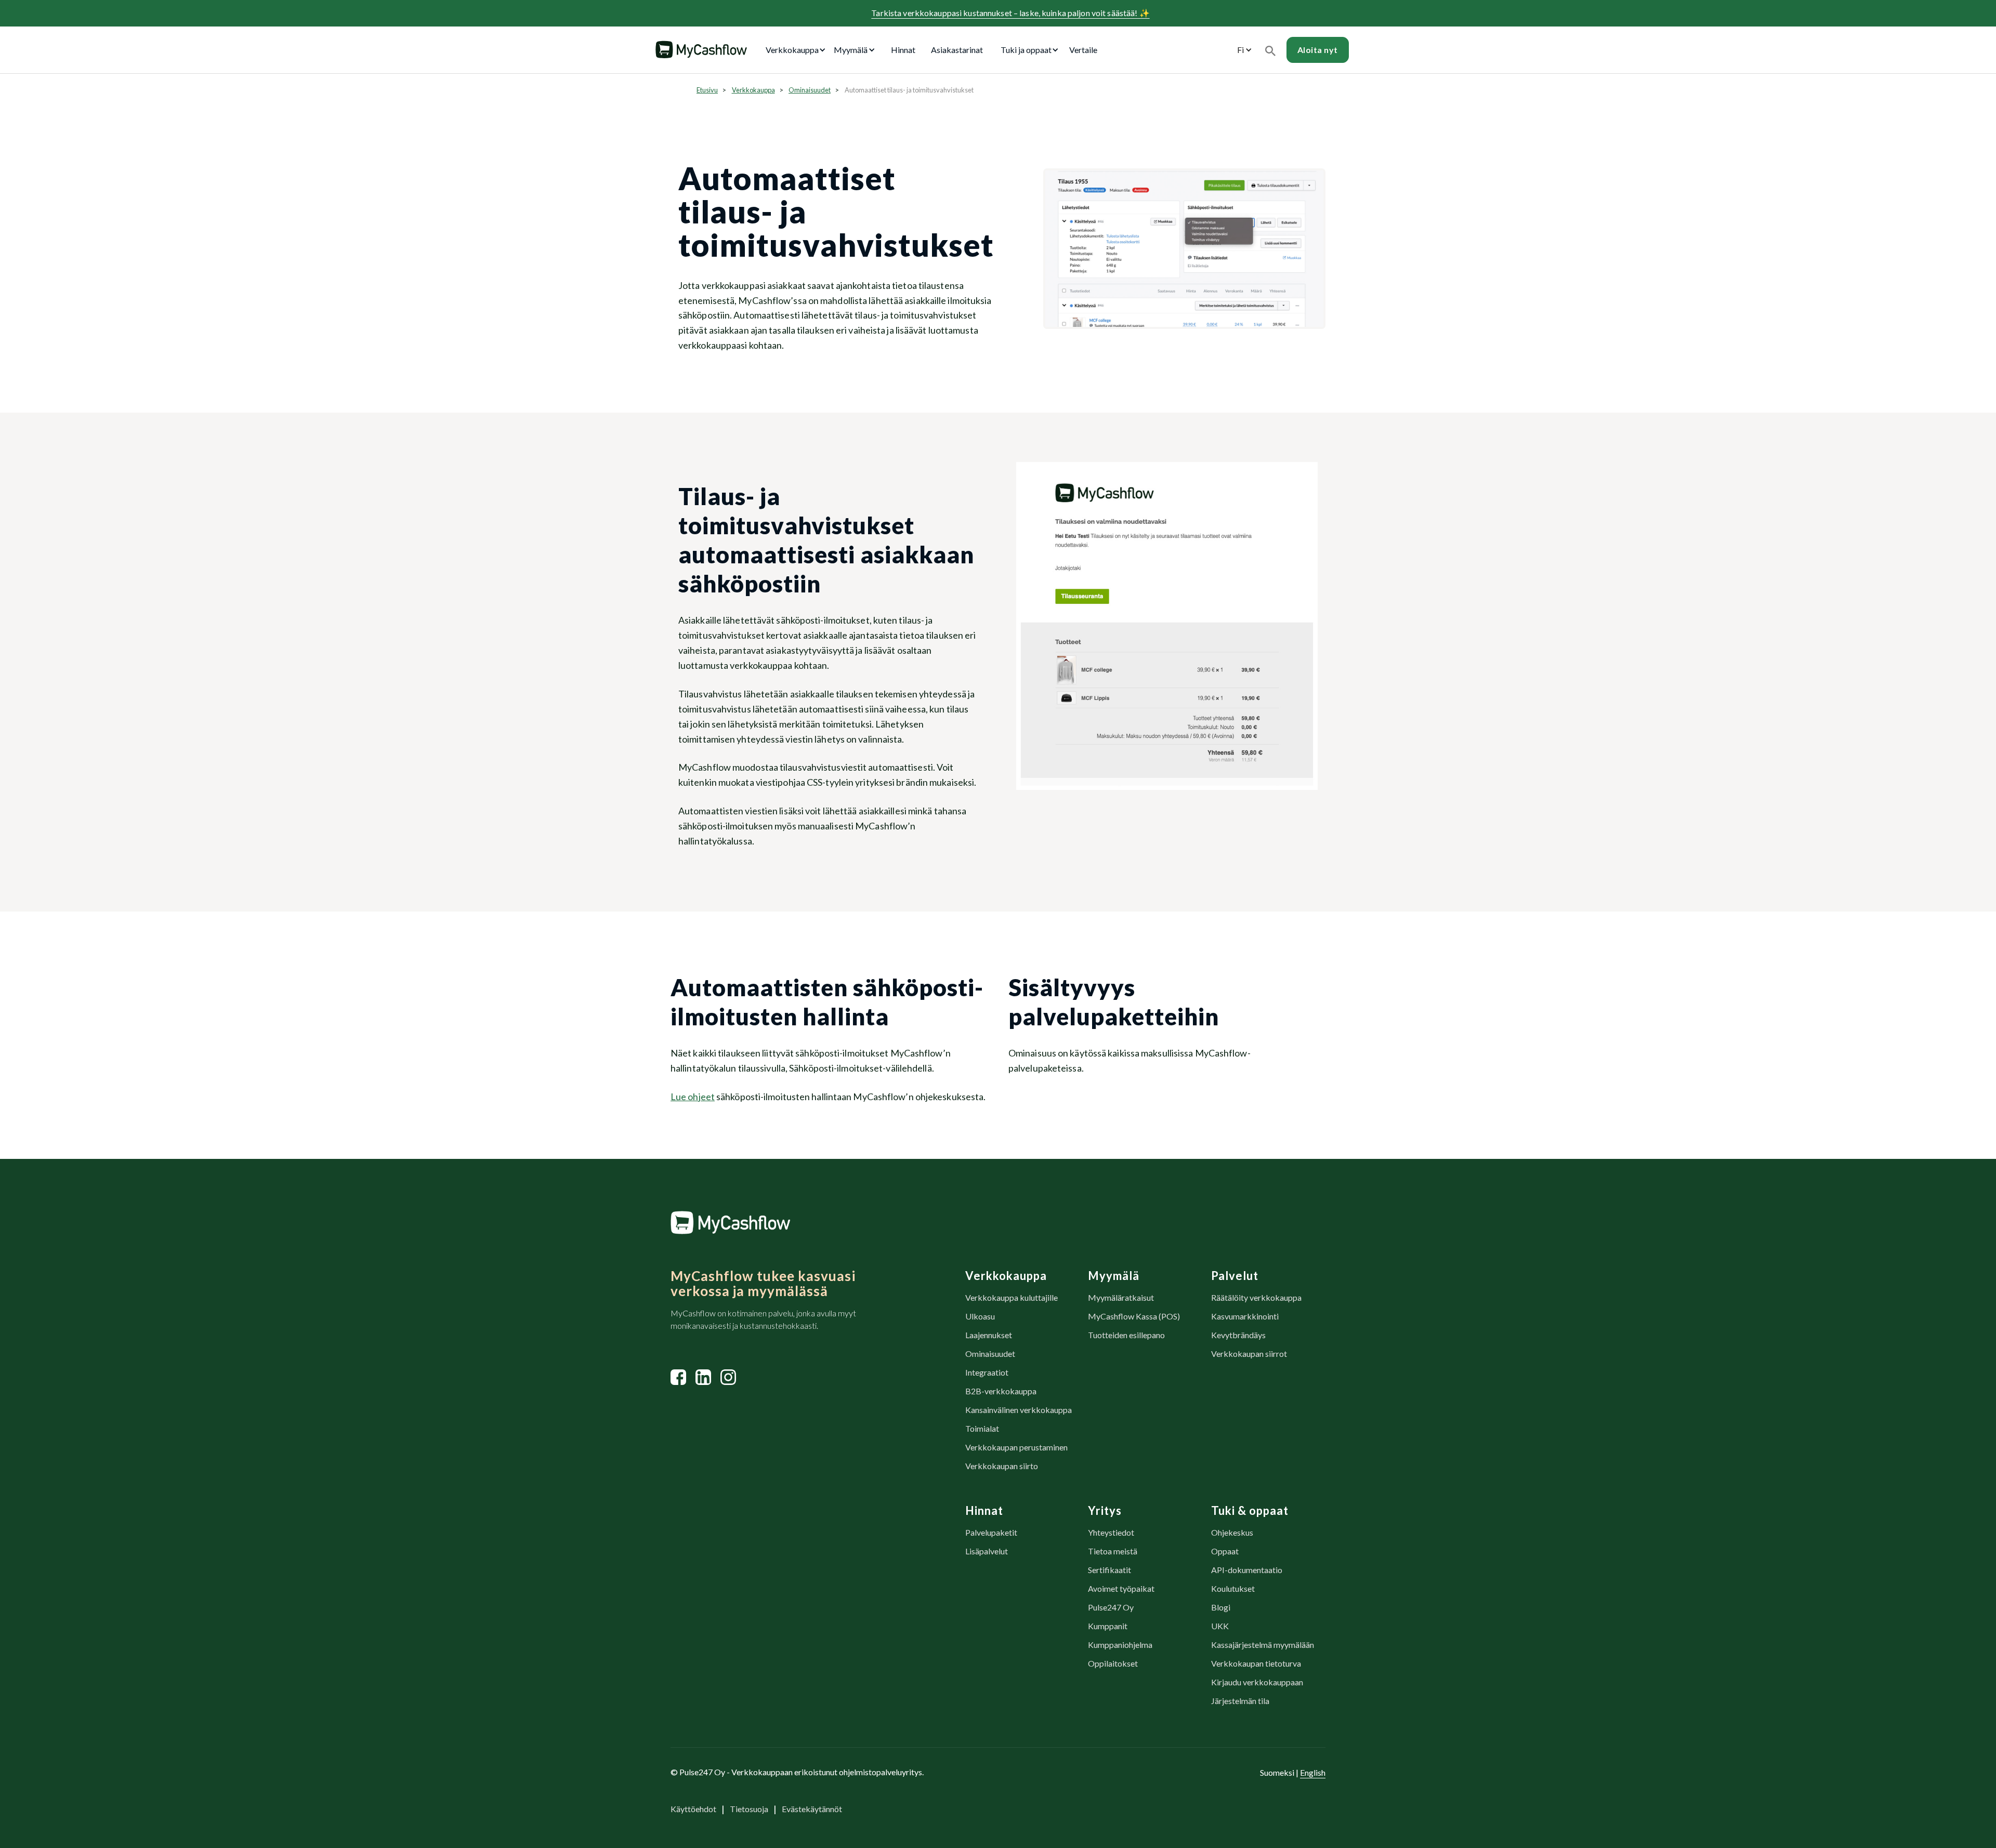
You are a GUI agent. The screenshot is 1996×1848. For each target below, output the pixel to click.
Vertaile (1083, 50)
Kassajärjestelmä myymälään (1263, 1645)
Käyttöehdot (693, 1809)
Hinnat (903, 50)
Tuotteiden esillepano (1126, 1335)
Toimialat (982, 1428)
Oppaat (1225, 1551)
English (1313, 1772)
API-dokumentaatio (1247, 1570)
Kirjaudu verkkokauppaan (1257, 1682)
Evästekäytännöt (812, 1809)
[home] (701, 50)
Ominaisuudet (810, 90)
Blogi (1221, 1607)
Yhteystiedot (1111, 1532)
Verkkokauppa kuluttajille (1012, 1297)
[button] (797, 50)
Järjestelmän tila (1240, 1701)
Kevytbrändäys (1238, 1335)
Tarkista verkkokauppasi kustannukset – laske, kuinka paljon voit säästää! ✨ (1010, 13)
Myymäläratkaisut (1121, 1297)
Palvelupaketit (991, 1532)
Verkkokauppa (753, 90)
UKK (1220, 1626)
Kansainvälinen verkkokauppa (1019, 1410)
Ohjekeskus (1232, 1532)
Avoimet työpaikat (1121, 1588)
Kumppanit (1108, 1626)
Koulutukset (1233, 1588)
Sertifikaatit (1109, 1570)
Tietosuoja (749, 1809)
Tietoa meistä (1113, 1551)
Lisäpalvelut (987, 1551)
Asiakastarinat (957, 50)
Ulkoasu (980, 1316)
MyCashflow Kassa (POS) (1134, 1316)
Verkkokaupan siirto (1002, 1466)
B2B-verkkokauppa (1001, 1391)
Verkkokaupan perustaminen (1016, 1447)
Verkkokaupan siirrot (1249, 1354)
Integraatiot (987, 1372)
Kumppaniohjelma (1120, 1645)
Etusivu (707, 90)
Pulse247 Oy (1111, 1607)
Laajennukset (989, 1335)
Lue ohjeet (693, 1097)
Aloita (1318, 50)
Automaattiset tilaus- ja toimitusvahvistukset (909, 90)
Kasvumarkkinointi (1245, 1316)
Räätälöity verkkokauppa (1256, 1297)
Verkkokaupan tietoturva (1256, 1663)
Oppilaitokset (1113, 1663)
